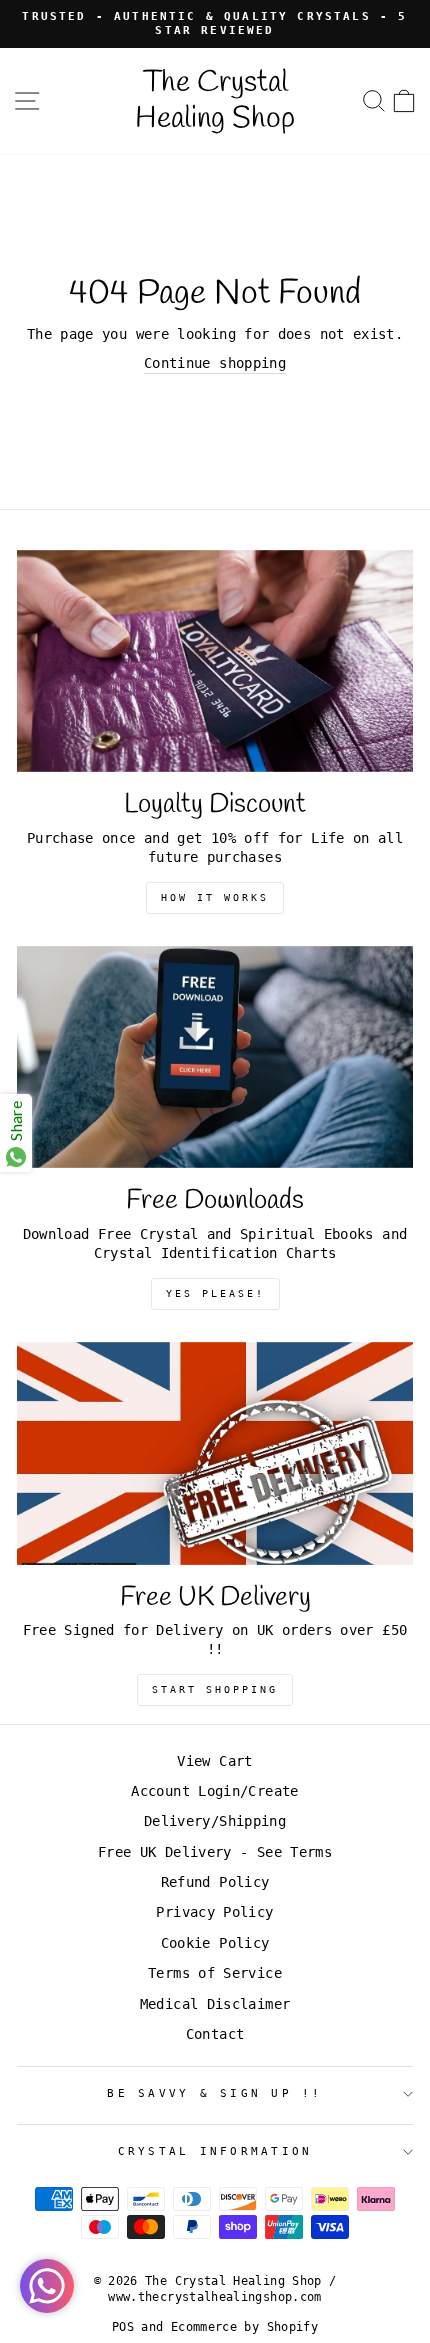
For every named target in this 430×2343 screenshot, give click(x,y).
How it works (215, 897)
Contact (215, 2034)
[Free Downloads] (215, 1057)
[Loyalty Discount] (215, 661)
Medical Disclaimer (215, 2004)
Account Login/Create (214, 1791)
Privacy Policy (214, 1912)
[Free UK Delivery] (215, 1453)
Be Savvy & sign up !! (214, 2093)
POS (123, 2327)
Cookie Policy (215, 1943)
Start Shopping (215, 1689)
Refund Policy (215, 1882)
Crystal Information (215, 2151)
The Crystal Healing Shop (215, 101)
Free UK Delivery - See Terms (215, 1852)
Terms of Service (215, 1973)
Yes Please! (215, 1293)
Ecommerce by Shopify (244, 2327)
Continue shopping (215, 363)
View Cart (214, 1761)
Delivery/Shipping (215, 1821)
